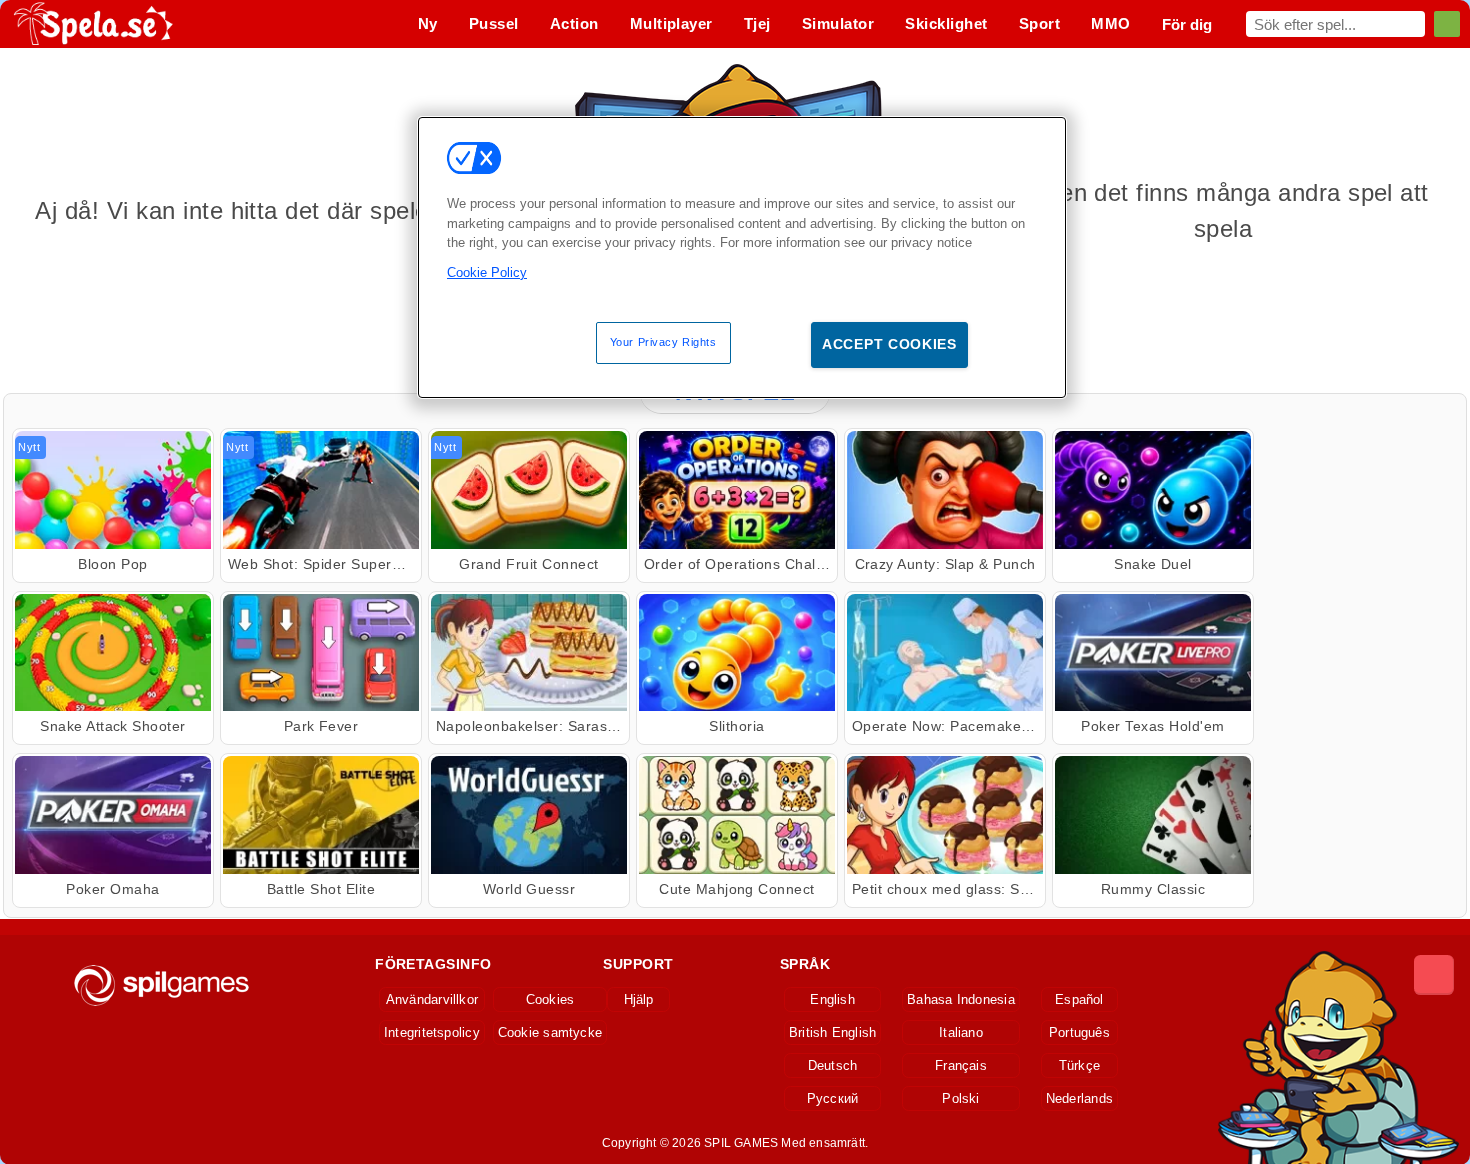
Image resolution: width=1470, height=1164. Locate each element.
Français (961, 1065)
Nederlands (1079, 1098)
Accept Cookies (889, 344)
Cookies (550, 999)
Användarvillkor (432, 999)
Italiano (961, 1032)
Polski (960, 1098)
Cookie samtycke (550, 1032)
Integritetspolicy (432, 1032)
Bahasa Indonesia (961, 999)
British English (832, 1032)
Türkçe (1079, 1065)
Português (1079, 1032)
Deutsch (833, 1065)
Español (1079, 999)
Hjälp (639, 999)
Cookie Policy (487, 272)
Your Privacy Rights (663, 342)
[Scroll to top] (1434, 975)
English (832, 999)
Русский (833, 1098)
